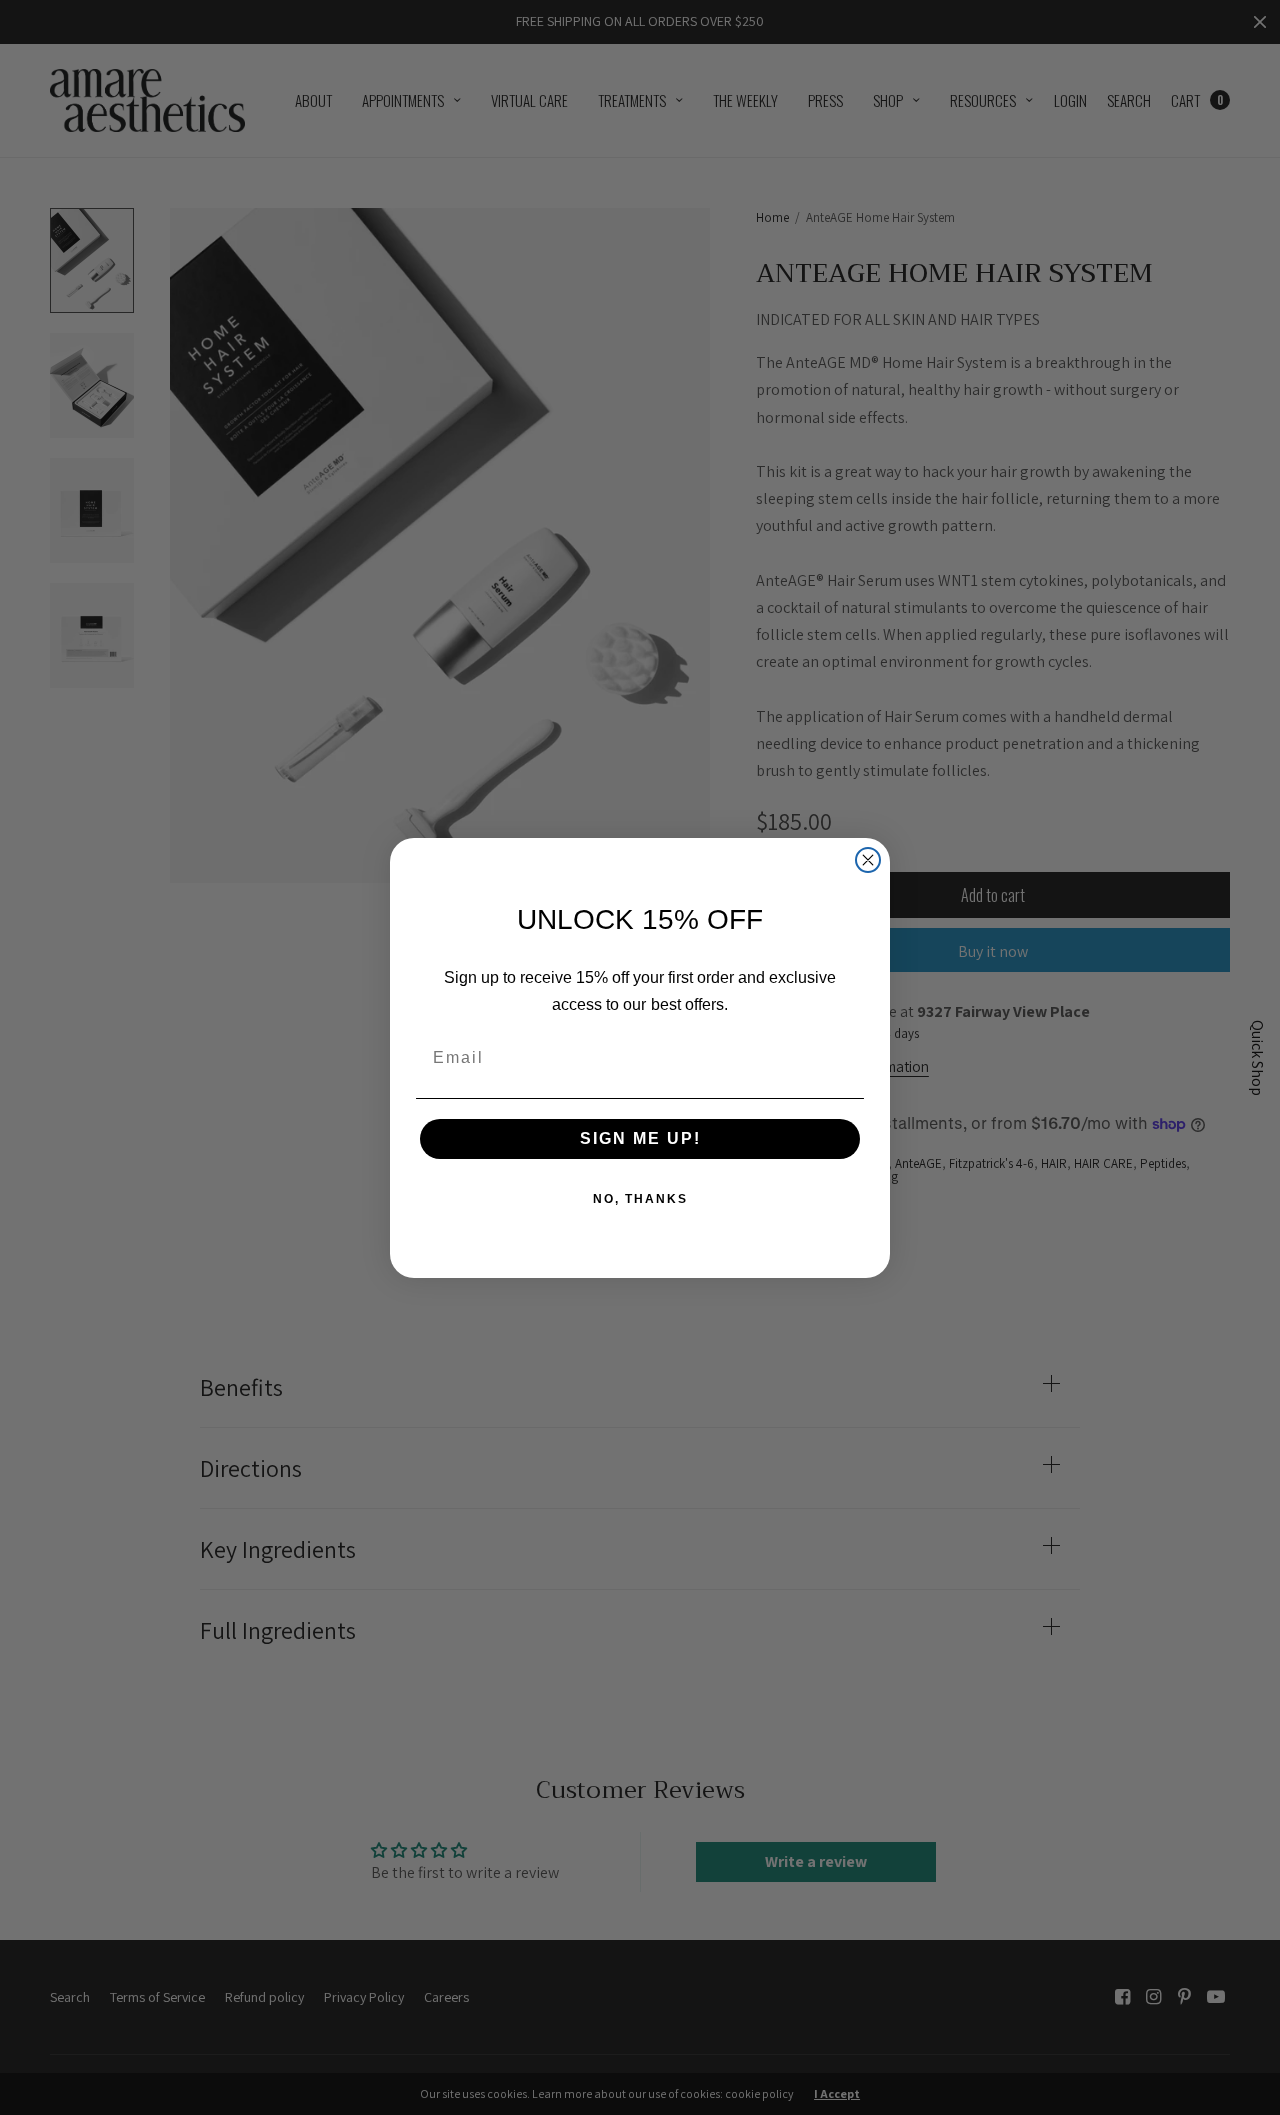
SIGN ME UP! (640, 1138)
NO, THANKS (640, 1199)
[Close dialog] (868, 860)
